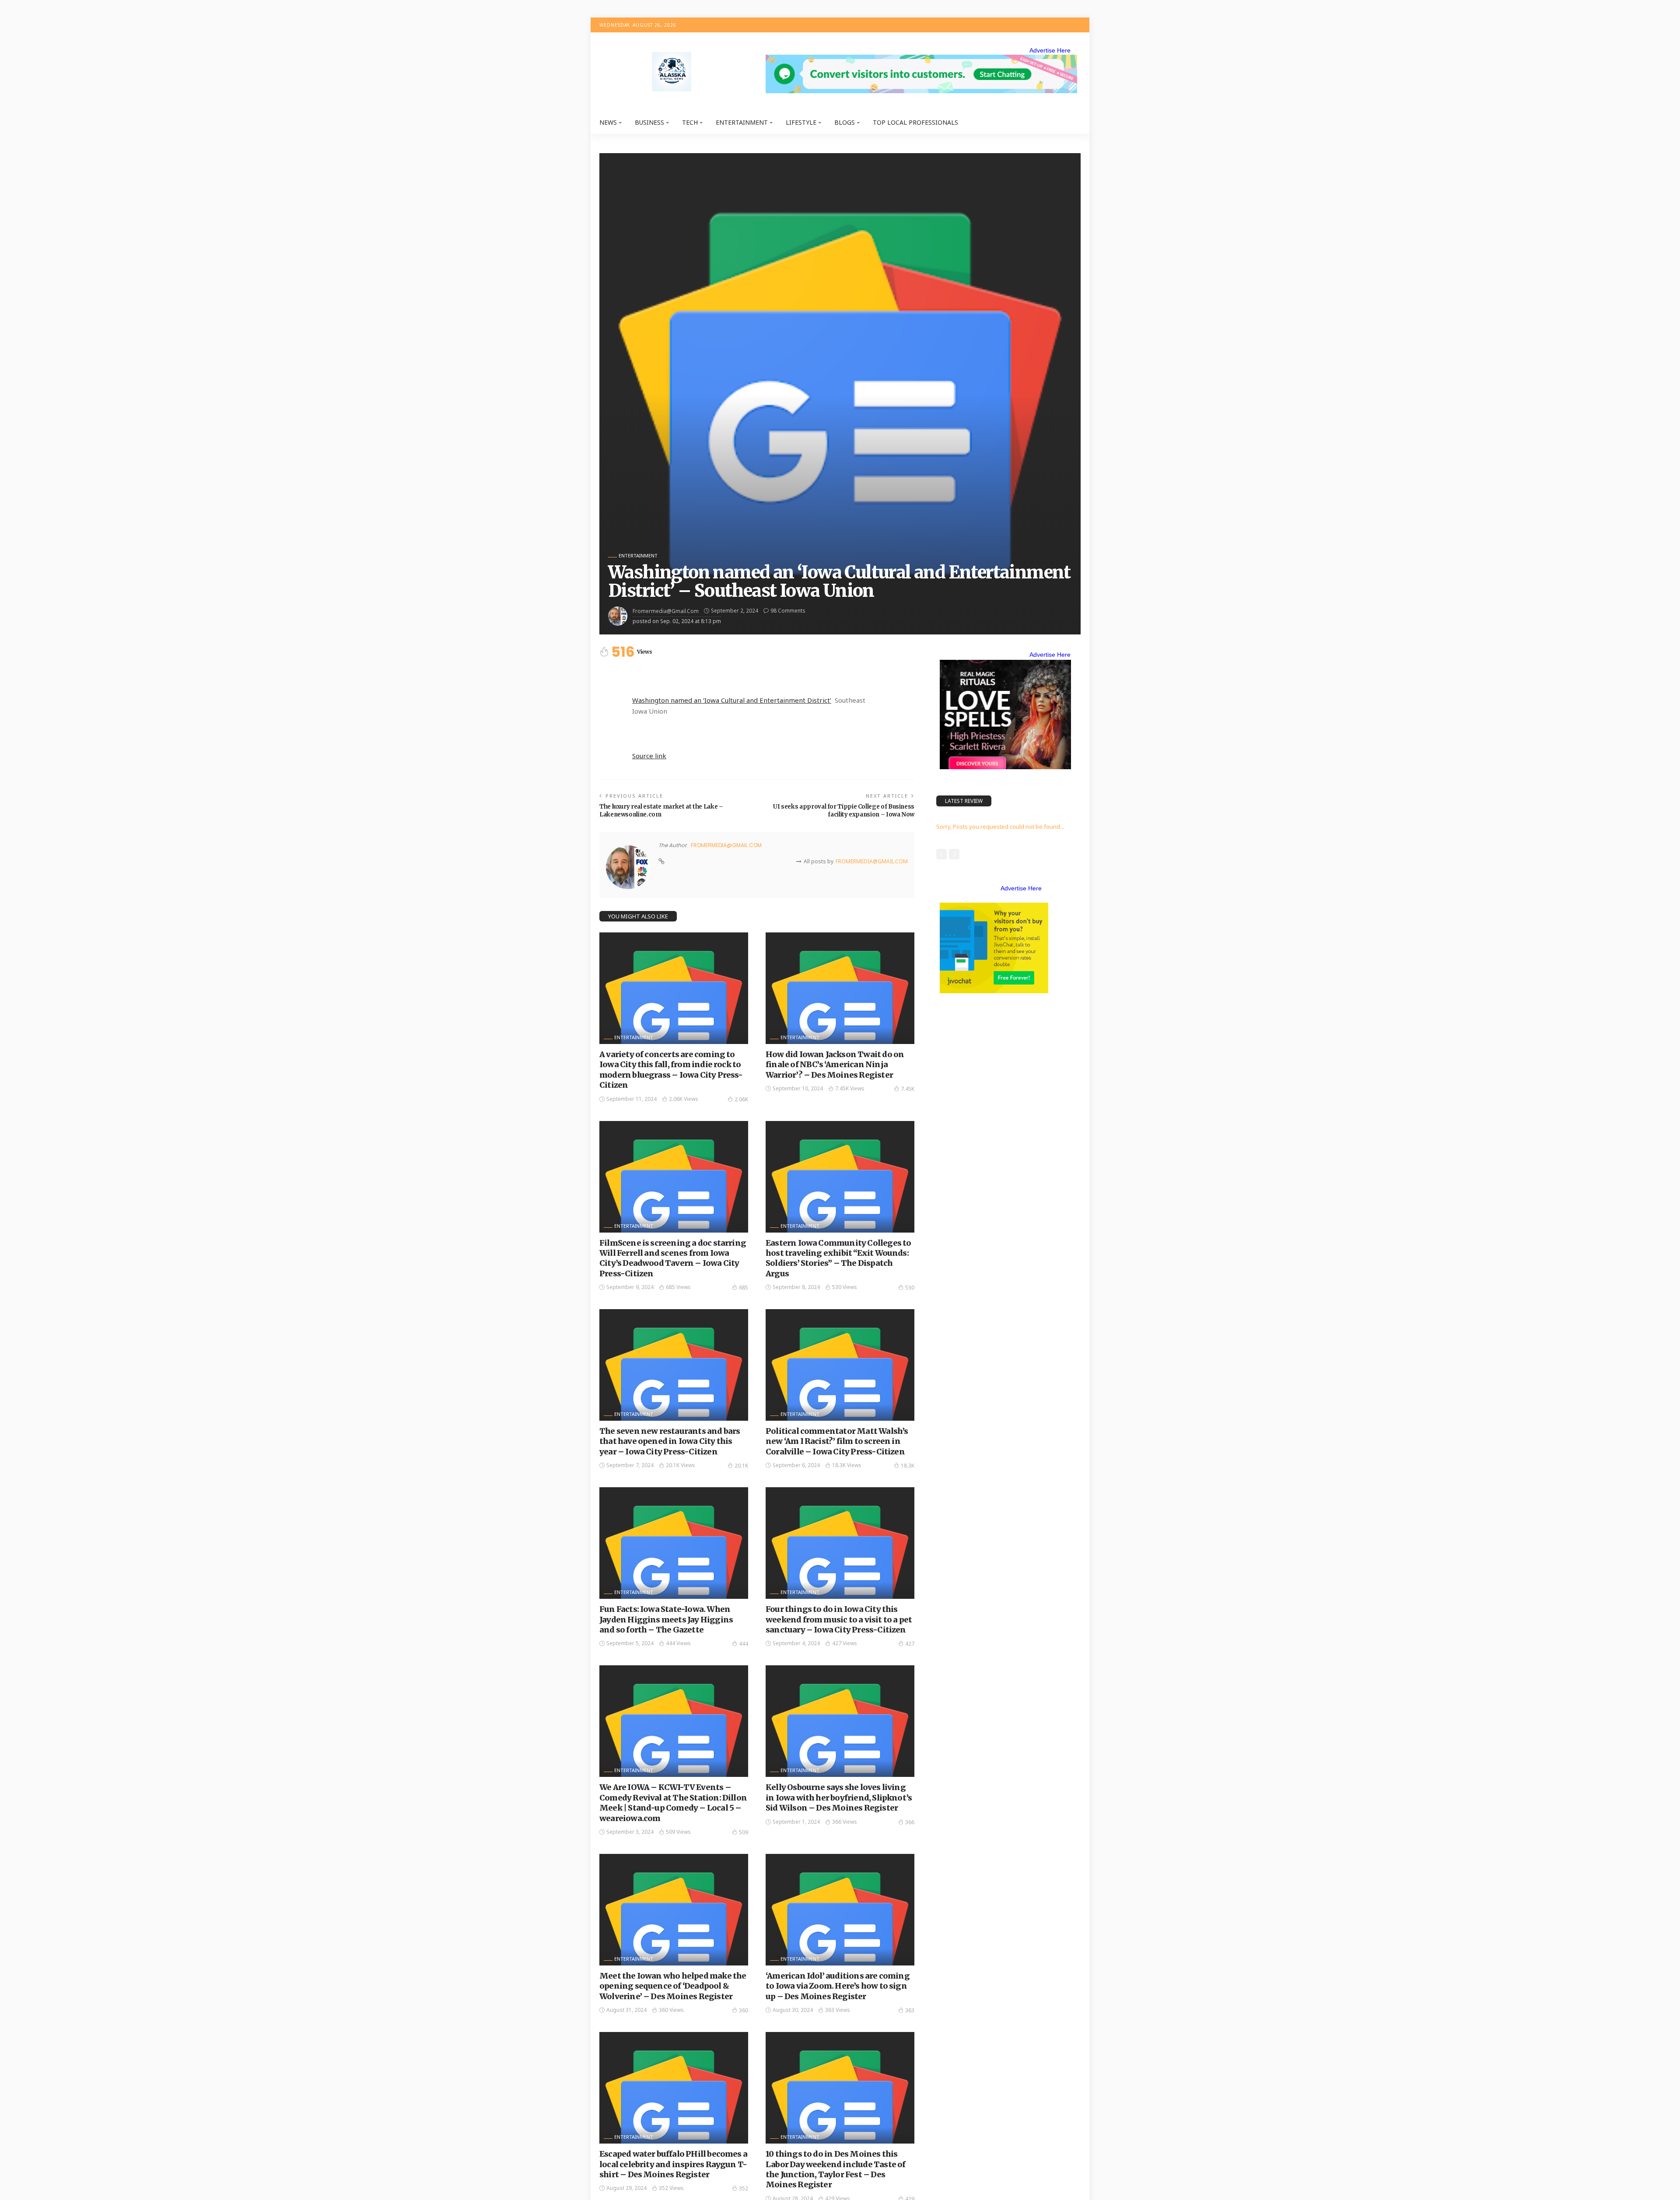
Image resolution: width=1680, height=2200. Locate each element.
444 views (678, 1643)
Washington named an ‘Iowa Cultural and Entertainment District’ (732, 700)
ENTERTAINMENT (742, 122)
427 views (845, 1643)
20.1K (741, 1466)
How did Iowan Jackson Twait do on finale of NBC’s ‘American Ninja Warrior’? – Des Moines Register (835, 1065)
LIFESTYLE (801, 122)
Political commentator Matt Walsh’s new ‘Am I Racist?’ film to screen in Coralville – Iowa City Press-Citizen (837, 1441)
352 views (671, 2188)
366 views (845, 1822)
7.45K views (850, 1088)
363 (910, 2010)
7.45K (908, 1089)
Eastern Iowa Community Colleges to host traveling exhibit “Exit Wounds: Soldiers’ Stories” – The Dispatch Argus (838, 1258)
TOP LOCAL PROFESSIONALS (915, 122)
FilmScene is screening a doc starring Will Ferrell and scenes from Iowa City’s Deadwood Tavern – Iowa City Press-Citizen (673, 1258)
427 (910, 1644)
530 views (845, 1287)
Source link (649, 756)
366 (910, 1822)
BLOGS (845, 122)
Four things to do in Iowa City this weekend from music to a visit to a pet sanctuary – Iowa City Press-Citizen (839, 1619)
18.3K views (847, 1465)
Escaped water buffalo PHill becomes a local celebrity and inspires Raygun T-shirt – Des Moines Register (673, 2164)
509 (744, 1832)
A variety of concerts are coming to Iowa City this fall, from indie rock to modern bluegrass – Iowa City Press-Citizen (671, 1070)
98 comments (788, 611)
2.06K (741, 1099)
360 (744, 2010)
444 (744, 1644)
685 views (678, 1287)
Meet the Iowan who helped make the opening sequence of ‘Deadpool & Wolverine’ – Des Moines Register (673, 1986)
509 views (678, 1832)
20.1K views (681, 1465)
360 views (671, 2010)
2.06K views (684, 1099)
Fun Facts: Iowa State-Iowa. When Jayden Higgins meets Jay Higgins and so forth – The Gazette (666, 1619)
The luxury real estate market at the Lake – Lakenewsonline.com (661, 811)
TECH (690, 122)
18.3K (908, 1466)
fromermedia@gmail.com (666, 611)
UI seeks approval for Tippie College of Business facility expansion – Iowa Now (844, 811)
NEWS (608, 122)
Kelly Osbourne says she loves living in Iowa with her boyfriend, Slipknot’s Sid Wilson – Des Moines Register (839, 1797)
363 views (838, 2010)
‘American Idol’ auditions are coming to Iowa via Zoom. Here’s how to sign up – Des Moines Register (838, 1986)
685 (744, 1287)
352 (744, 2188)
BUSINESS (649, 122)
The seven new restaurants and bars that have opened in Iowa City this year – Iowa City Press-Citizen (670, 1441)
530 (910, 1287)
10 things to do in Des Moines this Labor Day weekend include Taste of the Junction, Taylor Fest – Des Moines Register (835, 2169)
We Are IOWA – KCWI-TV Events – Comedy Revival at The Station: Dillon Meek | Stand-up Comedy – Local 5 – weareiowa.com (673, 1802)
